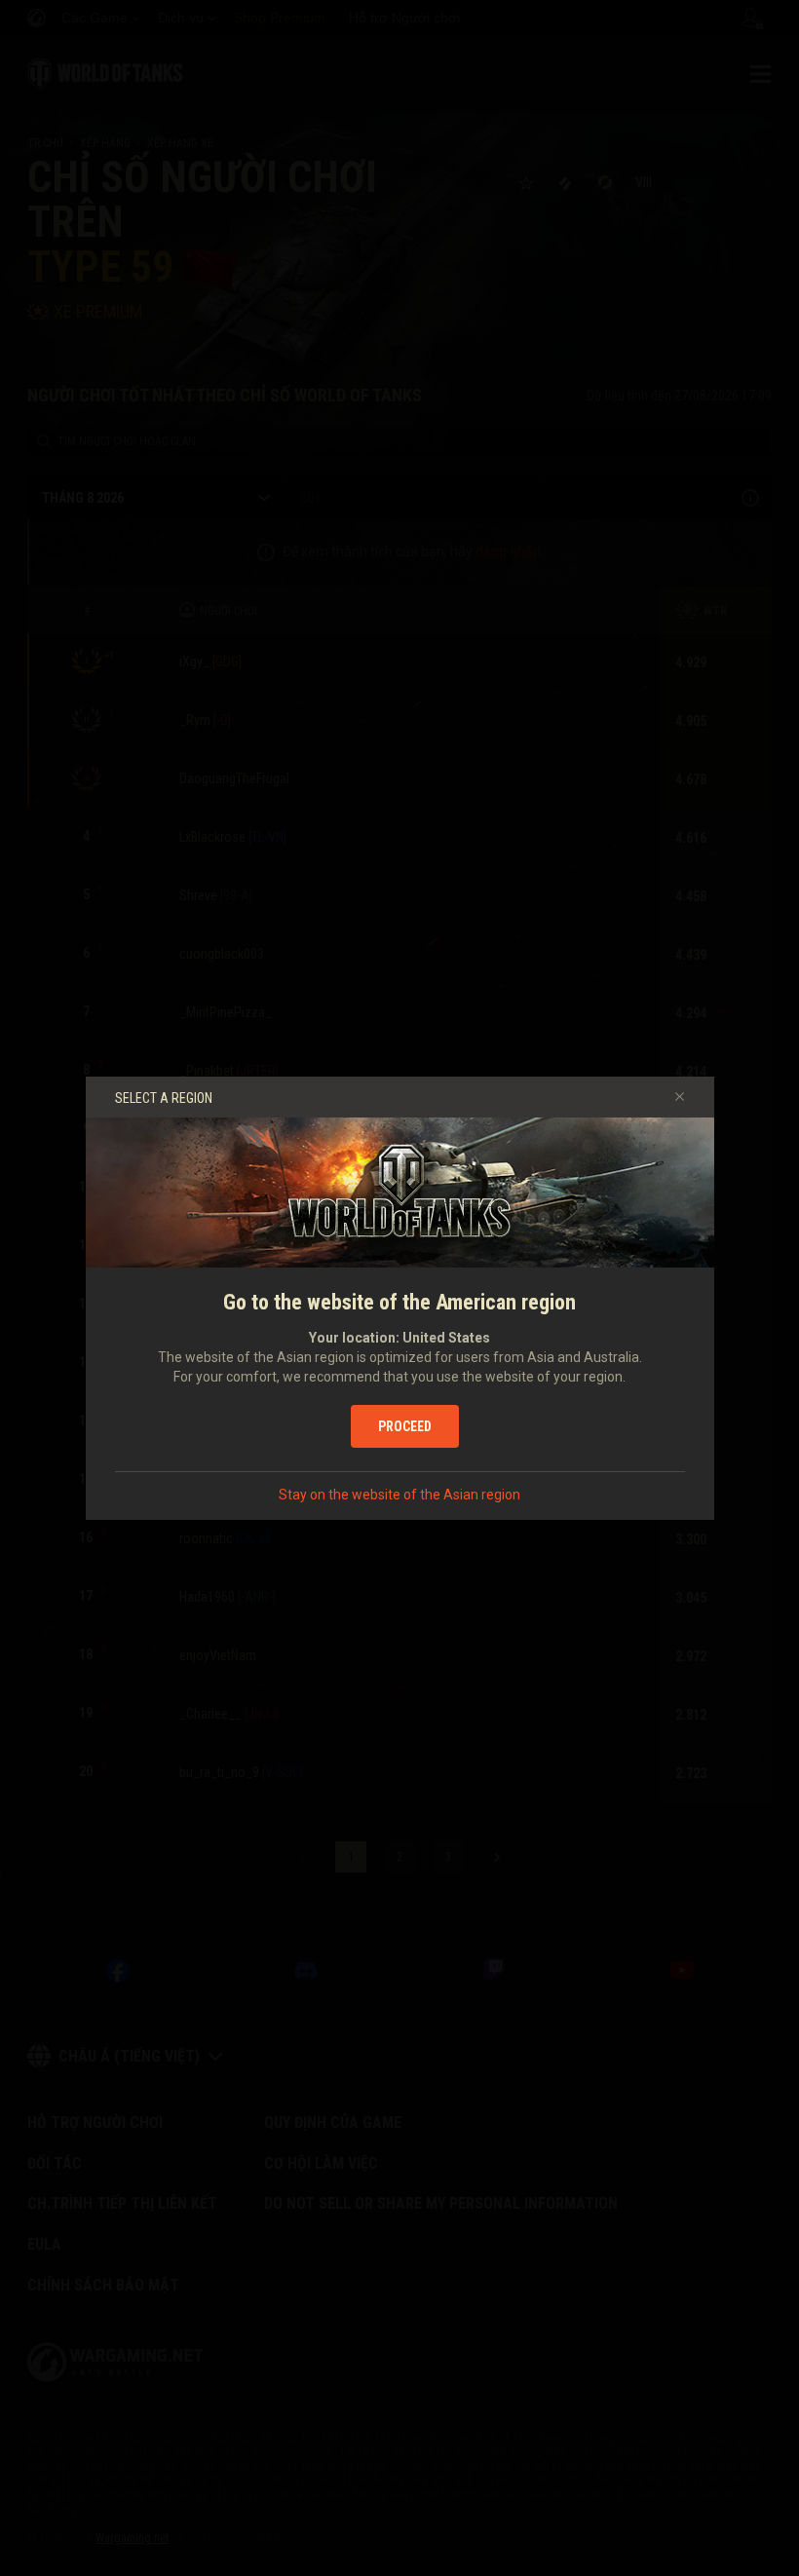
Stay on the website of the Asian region (399, 1495)
